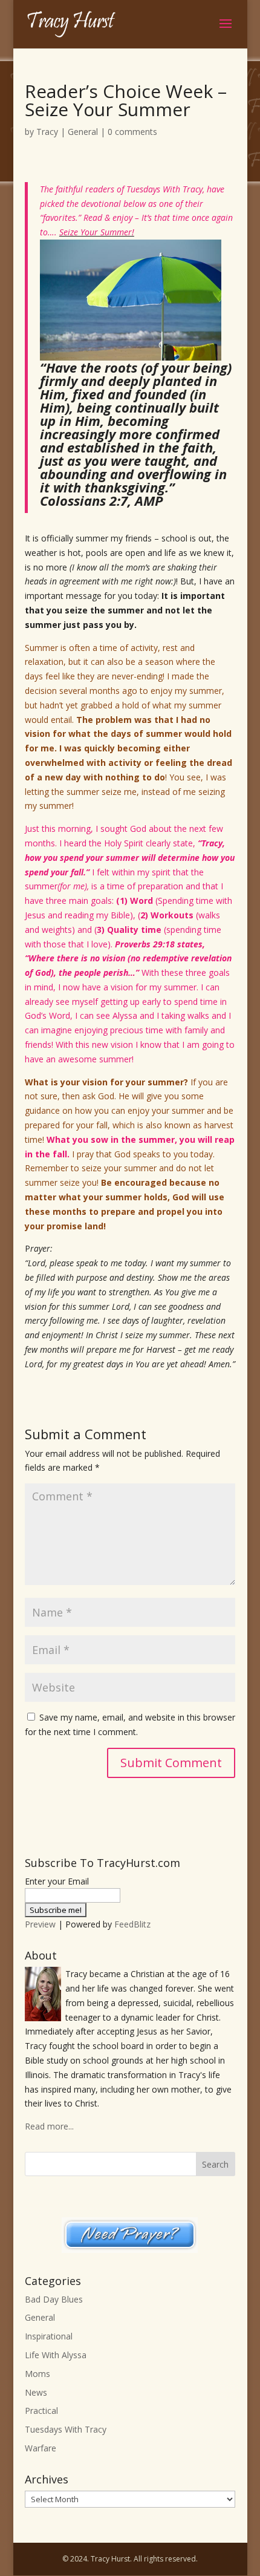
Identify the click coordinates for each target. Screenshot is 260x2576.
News (36, 2392)
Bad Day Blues (54, 2299)
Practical (41, 2411)
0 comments (132, 132)
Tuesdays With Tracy (66, 2429)
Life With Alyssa (56, 2355)
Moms (37, 2374)
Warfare (41, 2448)
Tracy (47, 132)
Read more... (49, 2126)
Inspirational (49, 2336)
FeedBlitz (132, 1924)
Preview (40, 1924)
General (83, 132)
